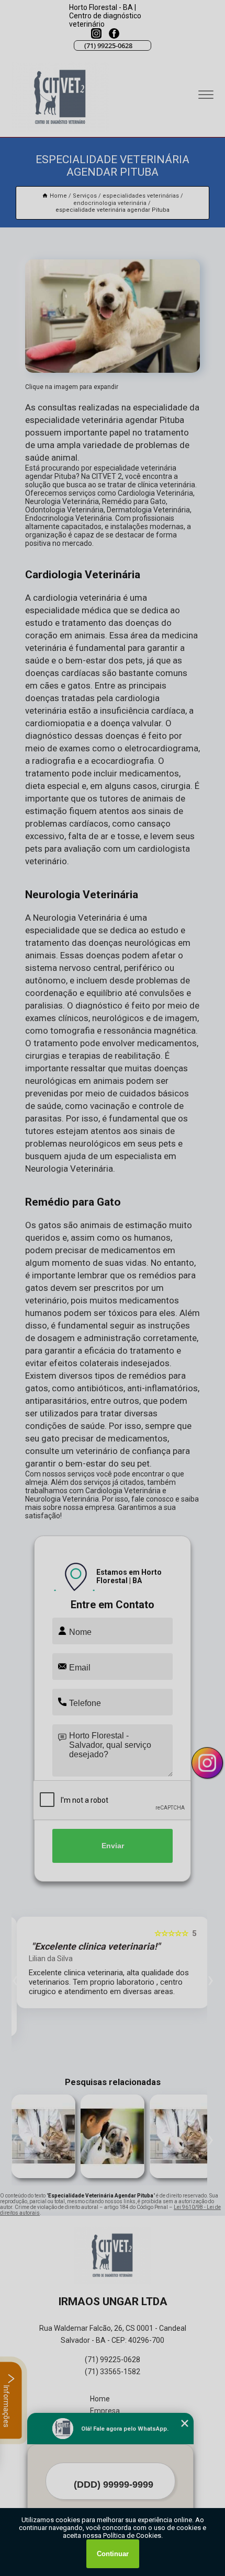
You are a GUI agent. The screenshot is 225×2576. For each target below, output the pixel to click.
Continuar (113, 2554)
